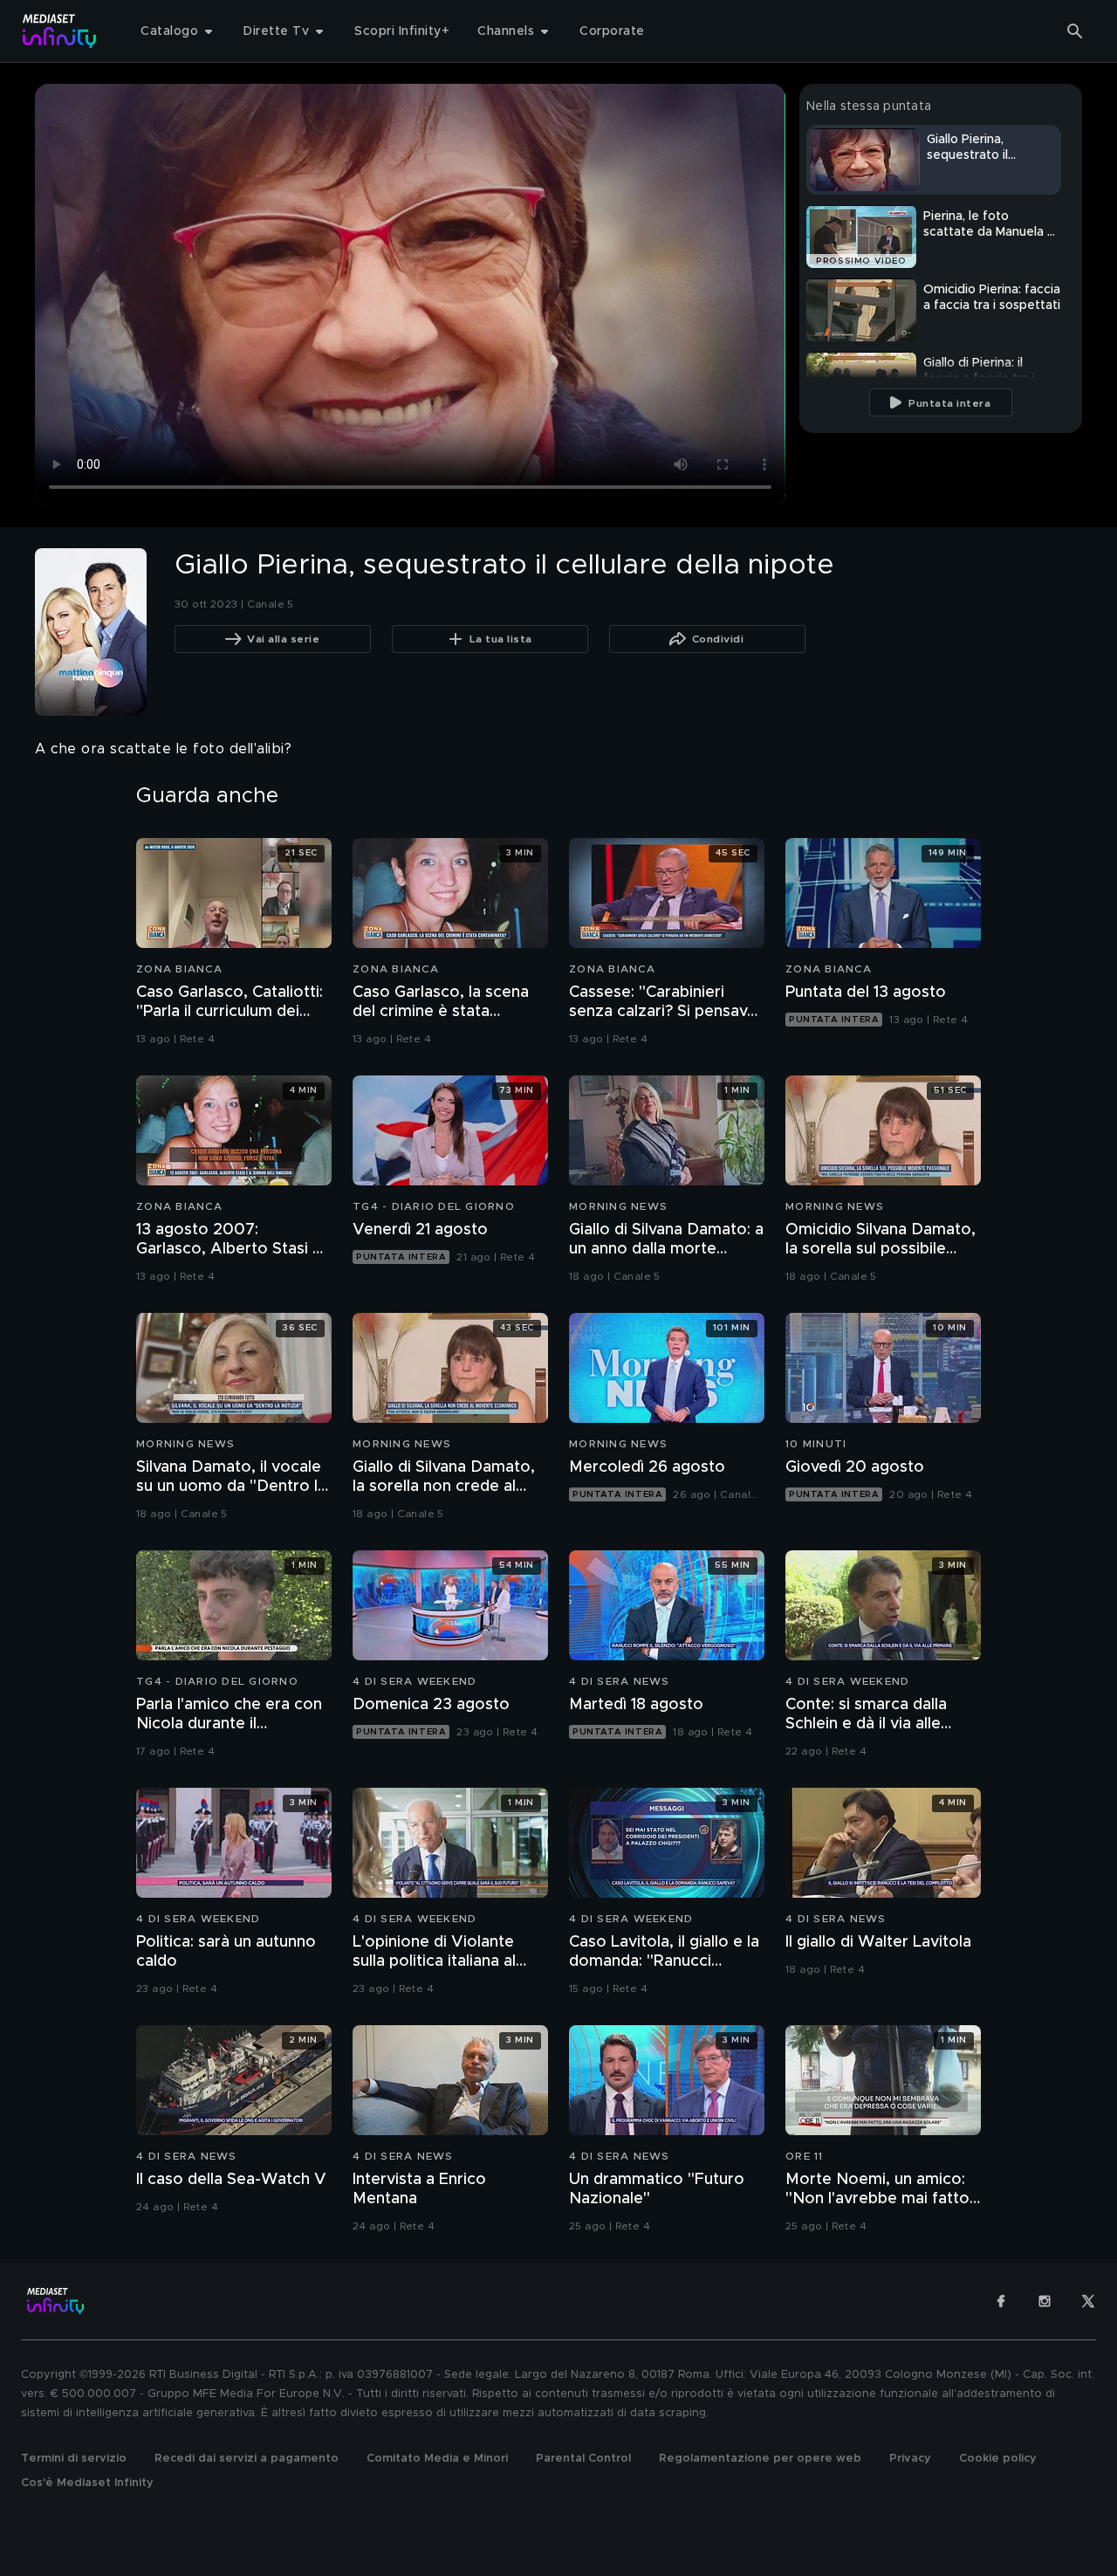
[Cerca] (1075, 31)
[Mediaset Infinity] (60, 31)
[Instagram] (1045, 2301)
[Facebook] (1001, 2301)
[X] (1088, 2301)
